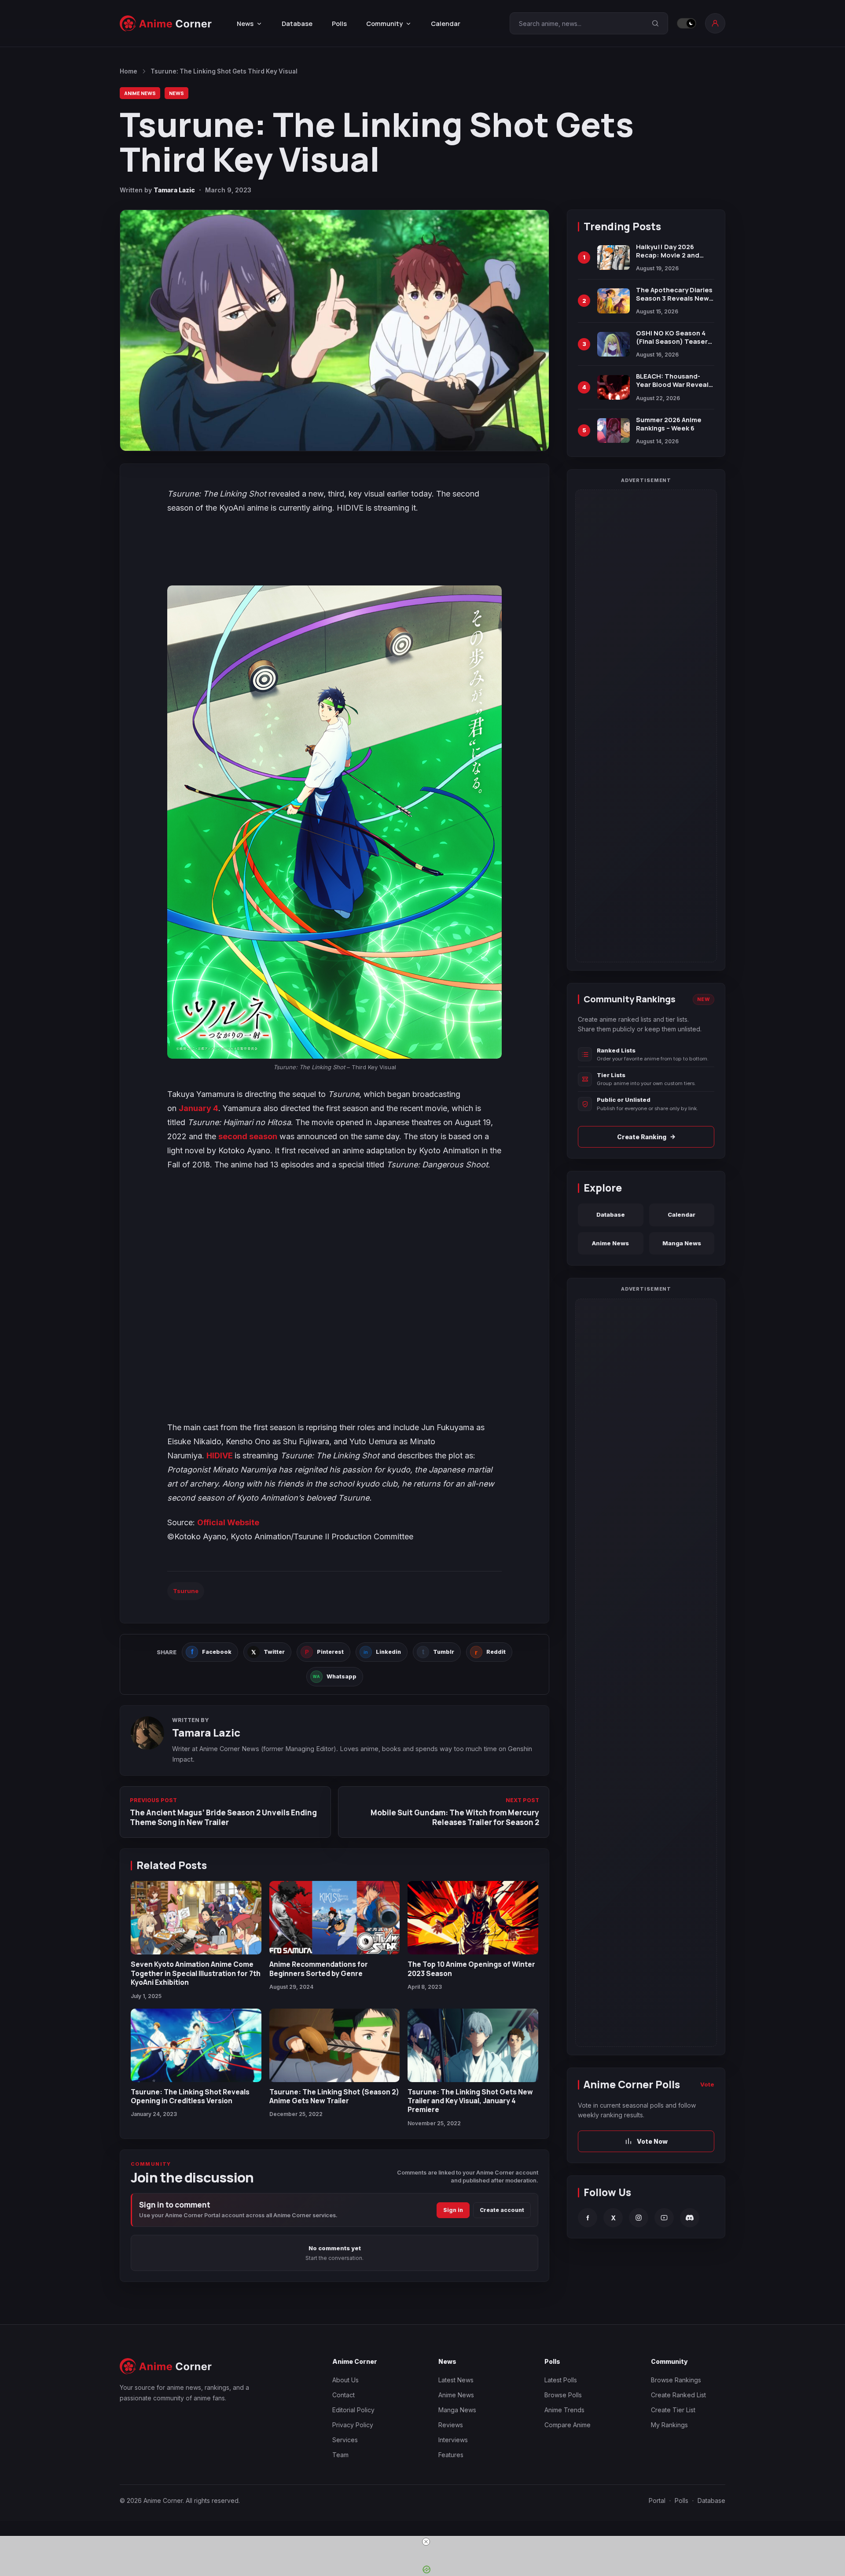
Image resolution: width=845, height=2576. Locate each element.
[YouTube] (664, 2218)
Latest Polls (561, 2380)
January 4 (198, 1108)
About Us (345, 2380)
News (176, 93)
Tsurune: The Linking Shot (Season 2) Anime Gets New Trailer (334, 2096)
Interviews (453, 2440)
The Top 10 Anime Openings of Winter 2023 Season (471, 1969)
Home (129, 71)
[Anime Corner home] (166, 24)
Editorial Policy (353, 2410)
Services (345, 2440)
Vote (707, 2084)
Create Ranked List (678, 2395)
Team (340, 2455)
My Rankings (669, 2425)
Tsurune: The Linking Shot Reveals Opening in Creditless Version (190, 2096)
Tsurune (186, 1591)
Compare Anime (568, 2425)
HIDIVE (220, 1455)
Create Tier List (673, 2410)
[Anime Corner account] (715, 23)
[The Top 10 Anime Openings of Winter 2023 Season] (473, 1918)
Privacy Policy (353, 2425)
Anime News (140, 93)
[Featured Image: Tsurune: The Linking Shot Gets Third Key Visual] (334, 330)
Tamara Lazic (174, 190)
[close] (426, 2542)
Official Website (228, 1522)
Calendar (446, 24)
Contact (344, 2395)
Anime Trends (564, 2410)
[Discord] (690, 2218)
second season (248, 1136)
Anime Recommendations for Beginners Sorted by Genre (319, 1969)
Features (451, 2455)
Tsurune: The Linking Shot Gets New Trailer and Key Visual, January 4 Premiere (470, 2101)
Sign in (453, 2210)
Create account (502, 2210)
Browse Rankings (676, 2380)
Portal (657, 2501)
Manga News (682, 1243)
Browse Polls (563, 2395)
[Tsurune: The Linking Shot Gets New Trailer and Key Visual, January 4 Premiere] (473, 2045)
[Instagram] (639, 2218)
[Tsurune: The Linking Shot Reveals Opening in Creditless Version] (196, 2045)
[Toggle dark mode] (687, 23)
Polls (339, 24)
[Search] (655, 23)
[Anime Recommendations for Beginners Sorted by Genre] (335, 1918)
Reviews (451, 2425)
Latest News (456, 2380)
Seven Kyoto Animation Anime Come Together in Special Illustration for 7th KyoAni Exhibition (196, 1973)
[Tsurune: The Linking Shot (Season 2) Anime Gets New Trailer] (335, 2045)
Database (297, 24)
